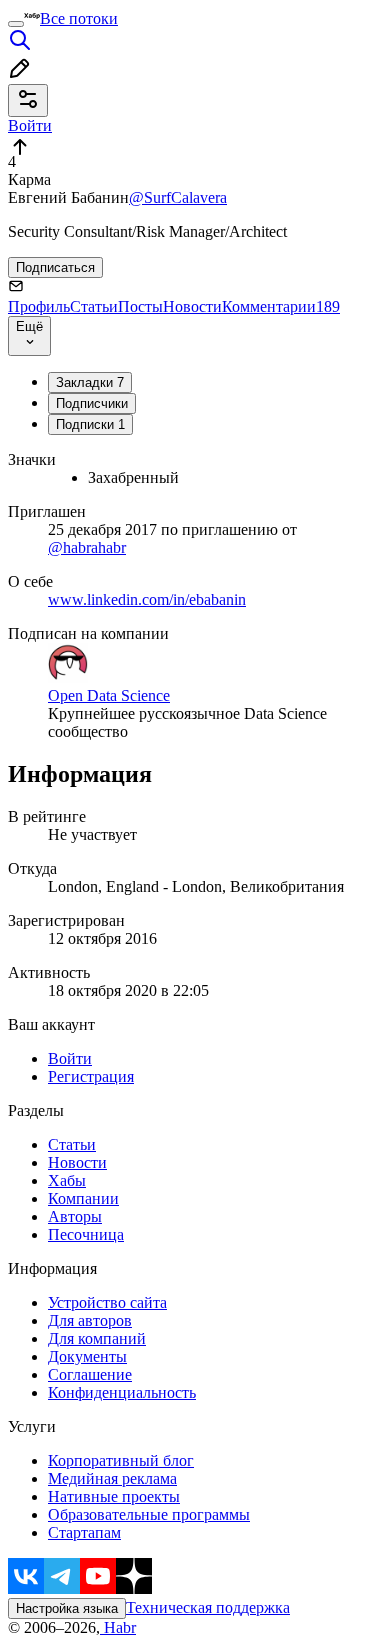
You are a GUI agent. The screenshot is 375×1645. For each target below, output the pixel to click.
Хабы (67, 1180)
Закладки (90, 382)
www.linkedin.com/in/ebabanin (147, 599)
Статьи (94, 306)
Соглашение (90, 1374)
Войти (70, 1058)
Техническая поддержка (208, 1607)
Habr (118, 1627)
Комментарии (281, 306)
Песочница (86, 1234)
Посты (140, 306)
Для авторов (90, 1320)
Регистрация (91, 1076)
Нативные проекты (114, 1496)
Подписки (90, 424)
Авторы (75, 1216)
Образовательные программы (149, 1514)
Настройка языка (67, 1608)
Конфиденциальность (122, 1392)
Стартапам (84, 1532)
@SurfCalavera (178, 197)
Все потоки (79, 18)
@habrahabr (87, 547)
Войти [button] (30, 125)
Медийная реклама (112, 1478)
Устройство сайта (107, 1302)
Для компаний (97, 1338)
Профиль (39, 306)
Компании (83, 1198)
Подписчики (92, 403)
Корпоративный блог (121, 1460)
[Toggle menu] (16, 24)
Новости (192, 306)
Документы (87, 1356)
